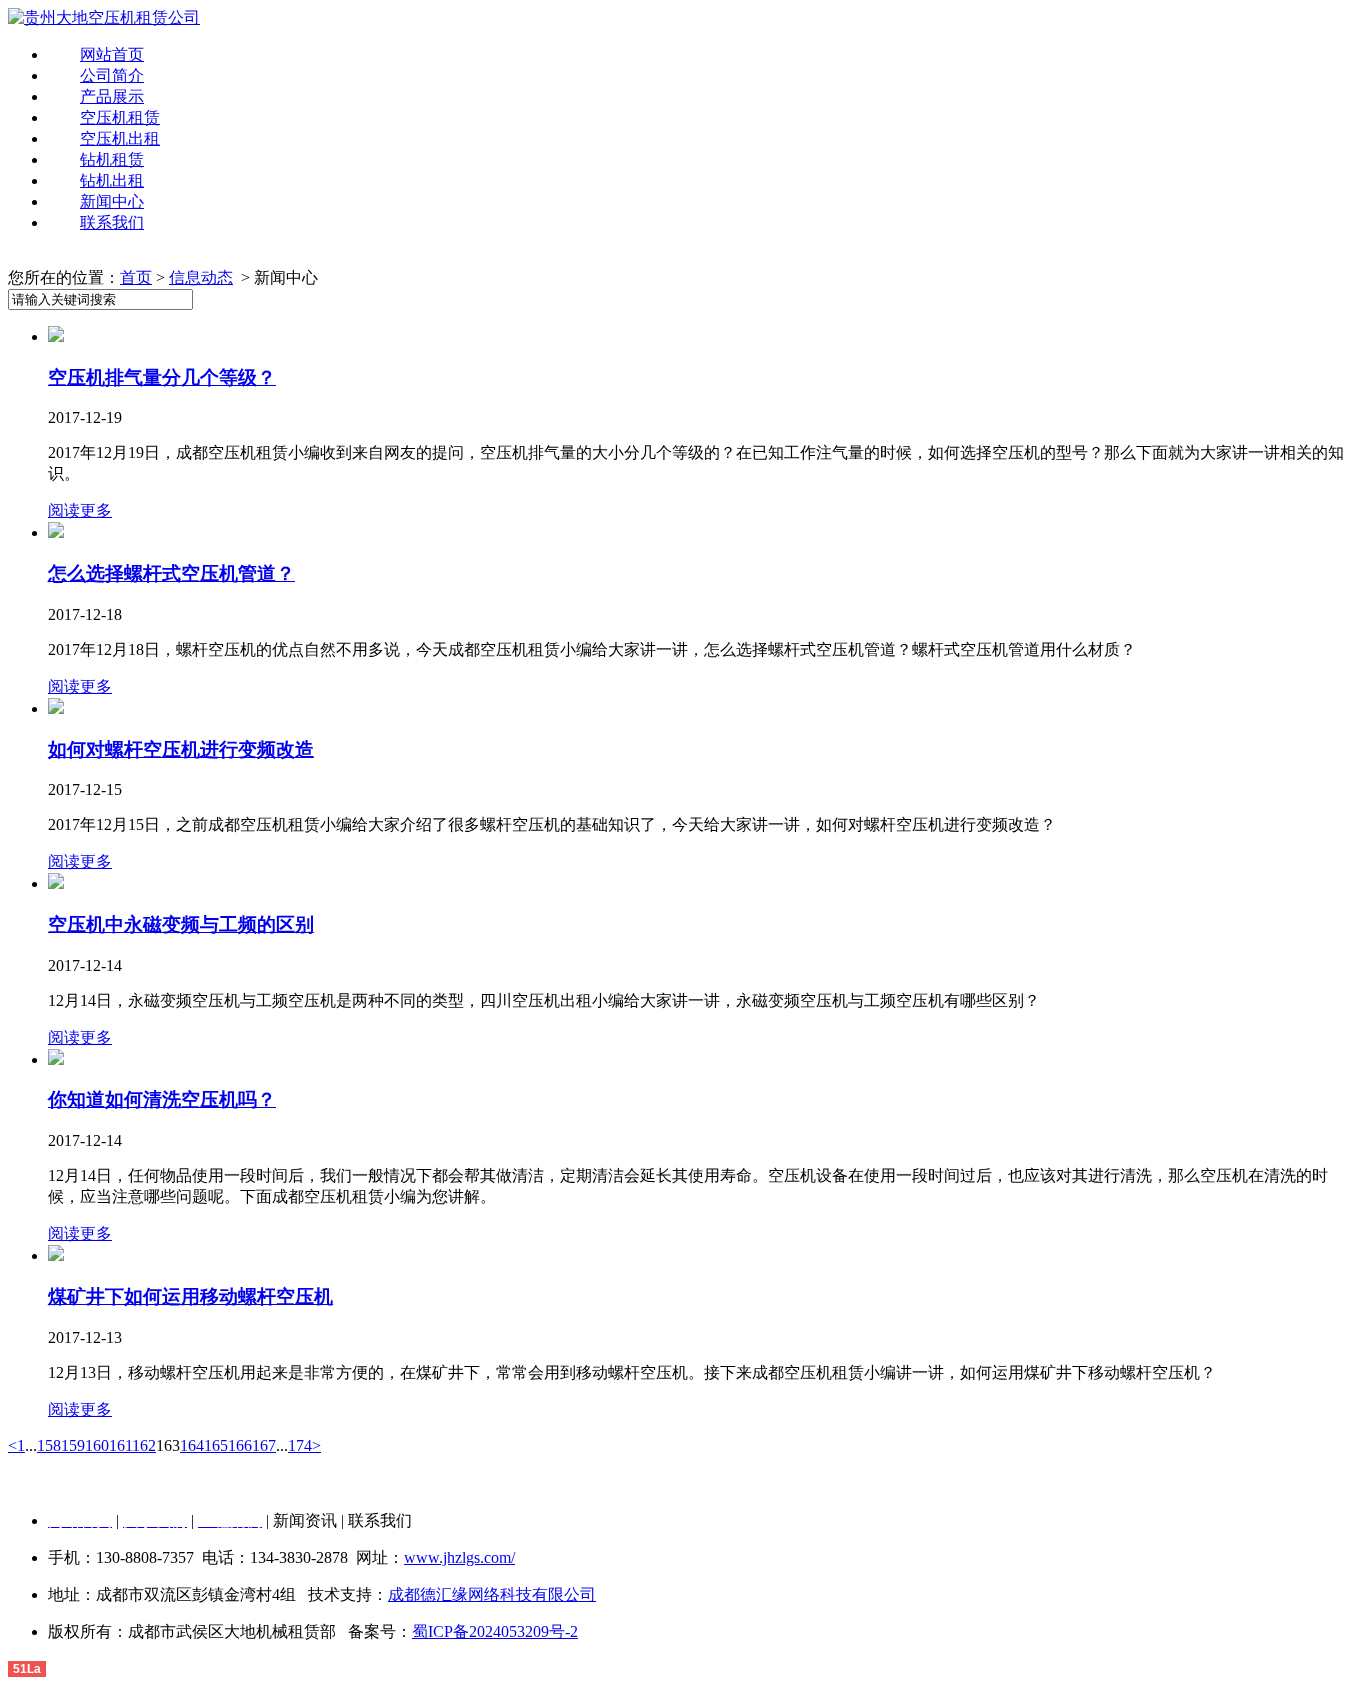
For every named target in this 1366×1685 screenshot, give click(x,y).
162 (144, 1445)
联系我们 (112, 222)
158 (49, 1445)
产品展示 (112, 96)
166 (240, 1445)
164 (192, 1445)
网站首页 (112, 54)
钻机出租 (112, 180)
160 (97, 1445)
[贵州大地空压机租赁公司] (104, 17)
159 (73, 1445)
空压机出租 (120, 138)
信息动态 (201, 277)
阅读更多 (80, 510)
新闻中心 (112, 201)
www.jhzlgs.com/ (459, 1557)
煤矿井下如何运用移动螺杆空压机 (190, 1296)
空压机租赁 (120, 117)
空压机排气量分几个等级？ (162, 377)
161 (120, 1445)
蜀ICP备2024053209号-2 (495, 1631)
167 (264, 1445)
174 (300, 1445)
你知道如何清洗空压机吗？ (162, 1099)
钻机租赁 (112, 159)
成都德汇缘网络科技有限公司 (492, 1594)
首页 (136, 277)
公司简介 (112, 75)
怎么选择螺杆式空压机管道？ (171, 573)
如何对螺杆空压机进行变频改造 (181, 749)
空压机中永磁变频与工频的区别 (181, 924)
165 (216, 1445)
